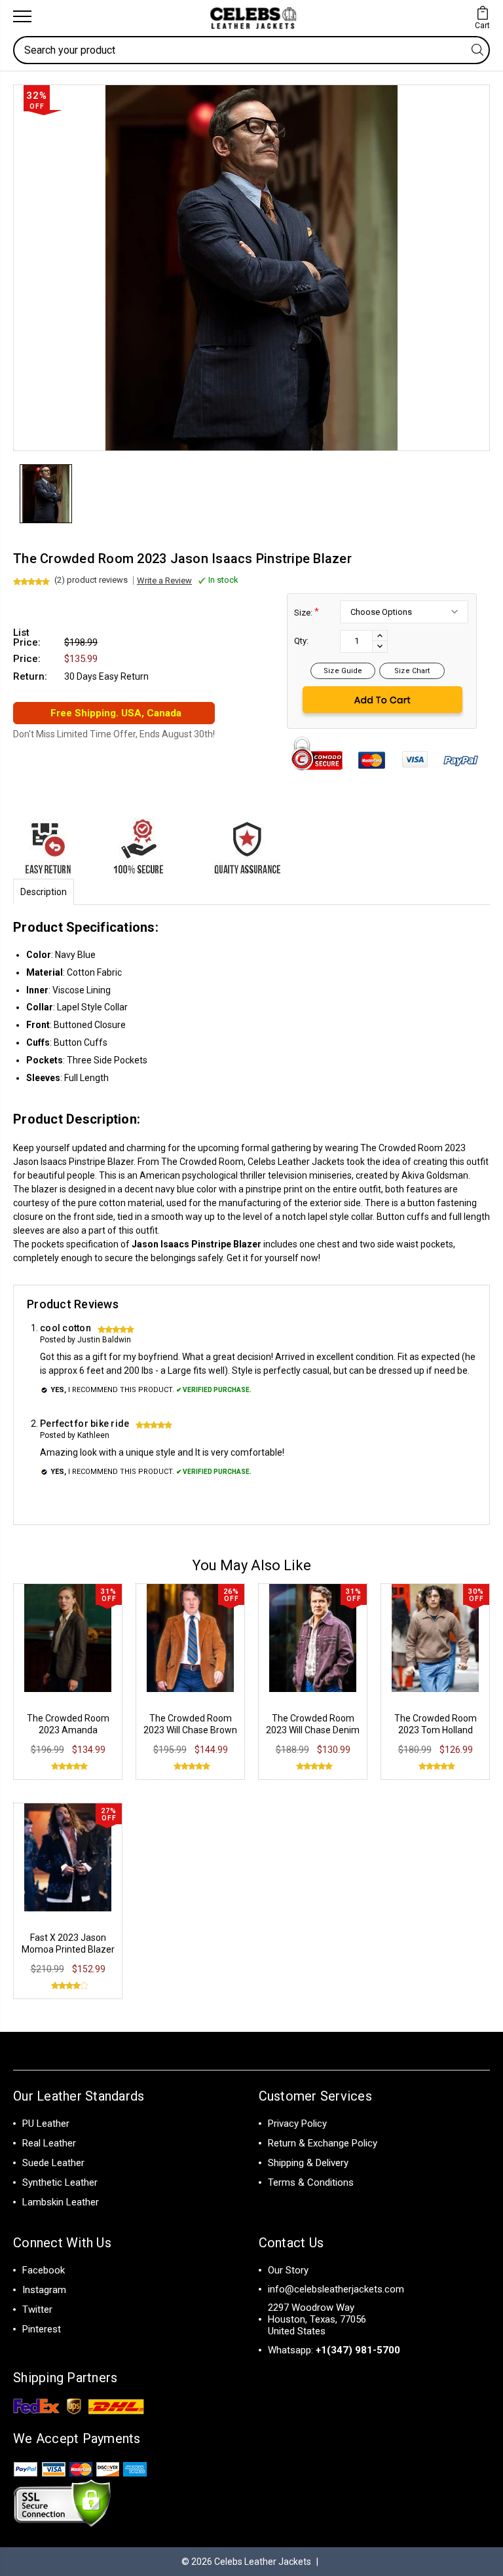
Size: (307, 612)
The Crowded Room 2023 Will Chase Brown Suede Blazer (190, 1730)
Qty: (301, 641)
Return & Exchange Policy (323, 2143)
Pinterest (42, 2329)
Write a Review (164, 580)
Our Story (288, 2270)
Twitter (37, 2309)
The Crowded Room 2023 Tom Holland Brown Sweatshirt (436, 1730)
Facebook (44, 2270)
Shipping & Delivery (308, 2163)
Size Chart (412, 671)
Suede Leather (53, 2163)
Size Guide (343, 671)
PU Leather (46, 2124)
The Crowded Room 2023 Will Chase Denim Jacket (313, 1730)
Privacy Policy (297, 2124)
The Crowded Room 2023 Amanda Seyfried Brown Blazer (68, 1730)
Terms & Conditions (311, 2182)
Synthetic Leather (60, 2182)
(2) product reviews (91, 580)
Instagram (44, 2290)
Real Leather (49, 2143)
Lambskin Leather (61, 2202)
